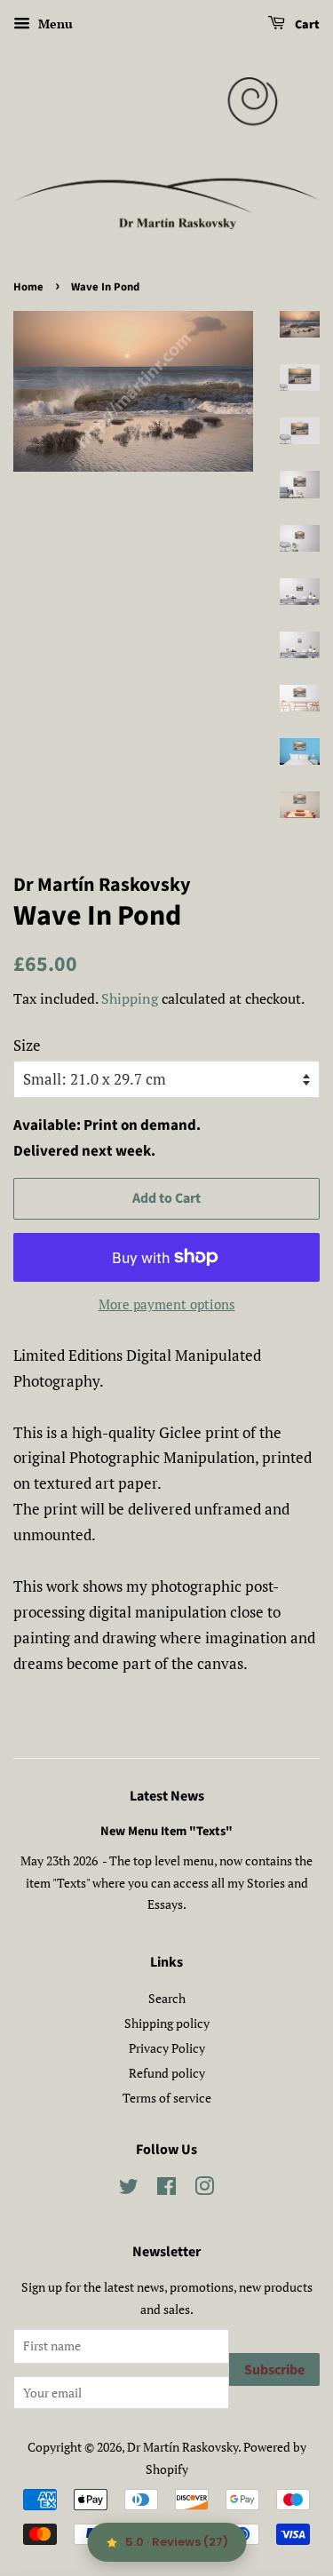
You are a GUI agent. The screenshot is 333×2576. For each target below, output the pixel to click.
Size (27, 1045)
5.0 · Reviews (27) (177, 2542)
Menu (54, 24)
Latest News (167, 1796)
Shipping (130, 998)
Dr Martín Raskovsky (182, 2447)
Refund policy (167, 2073)
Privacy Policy (167, 2048)
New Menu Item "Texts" (166, 1831)
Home (28, 287)
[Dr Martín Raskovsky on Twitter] (129, 2189)
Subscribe (274, 2370)
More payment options (167, 1304)
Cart (306, 25)
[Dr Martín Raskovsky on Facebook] (166, 2189)
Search (167, 1998)
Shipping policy (167, 2023)
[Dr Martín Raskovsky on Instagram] (204, 2189)
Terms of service (167, 2098)
